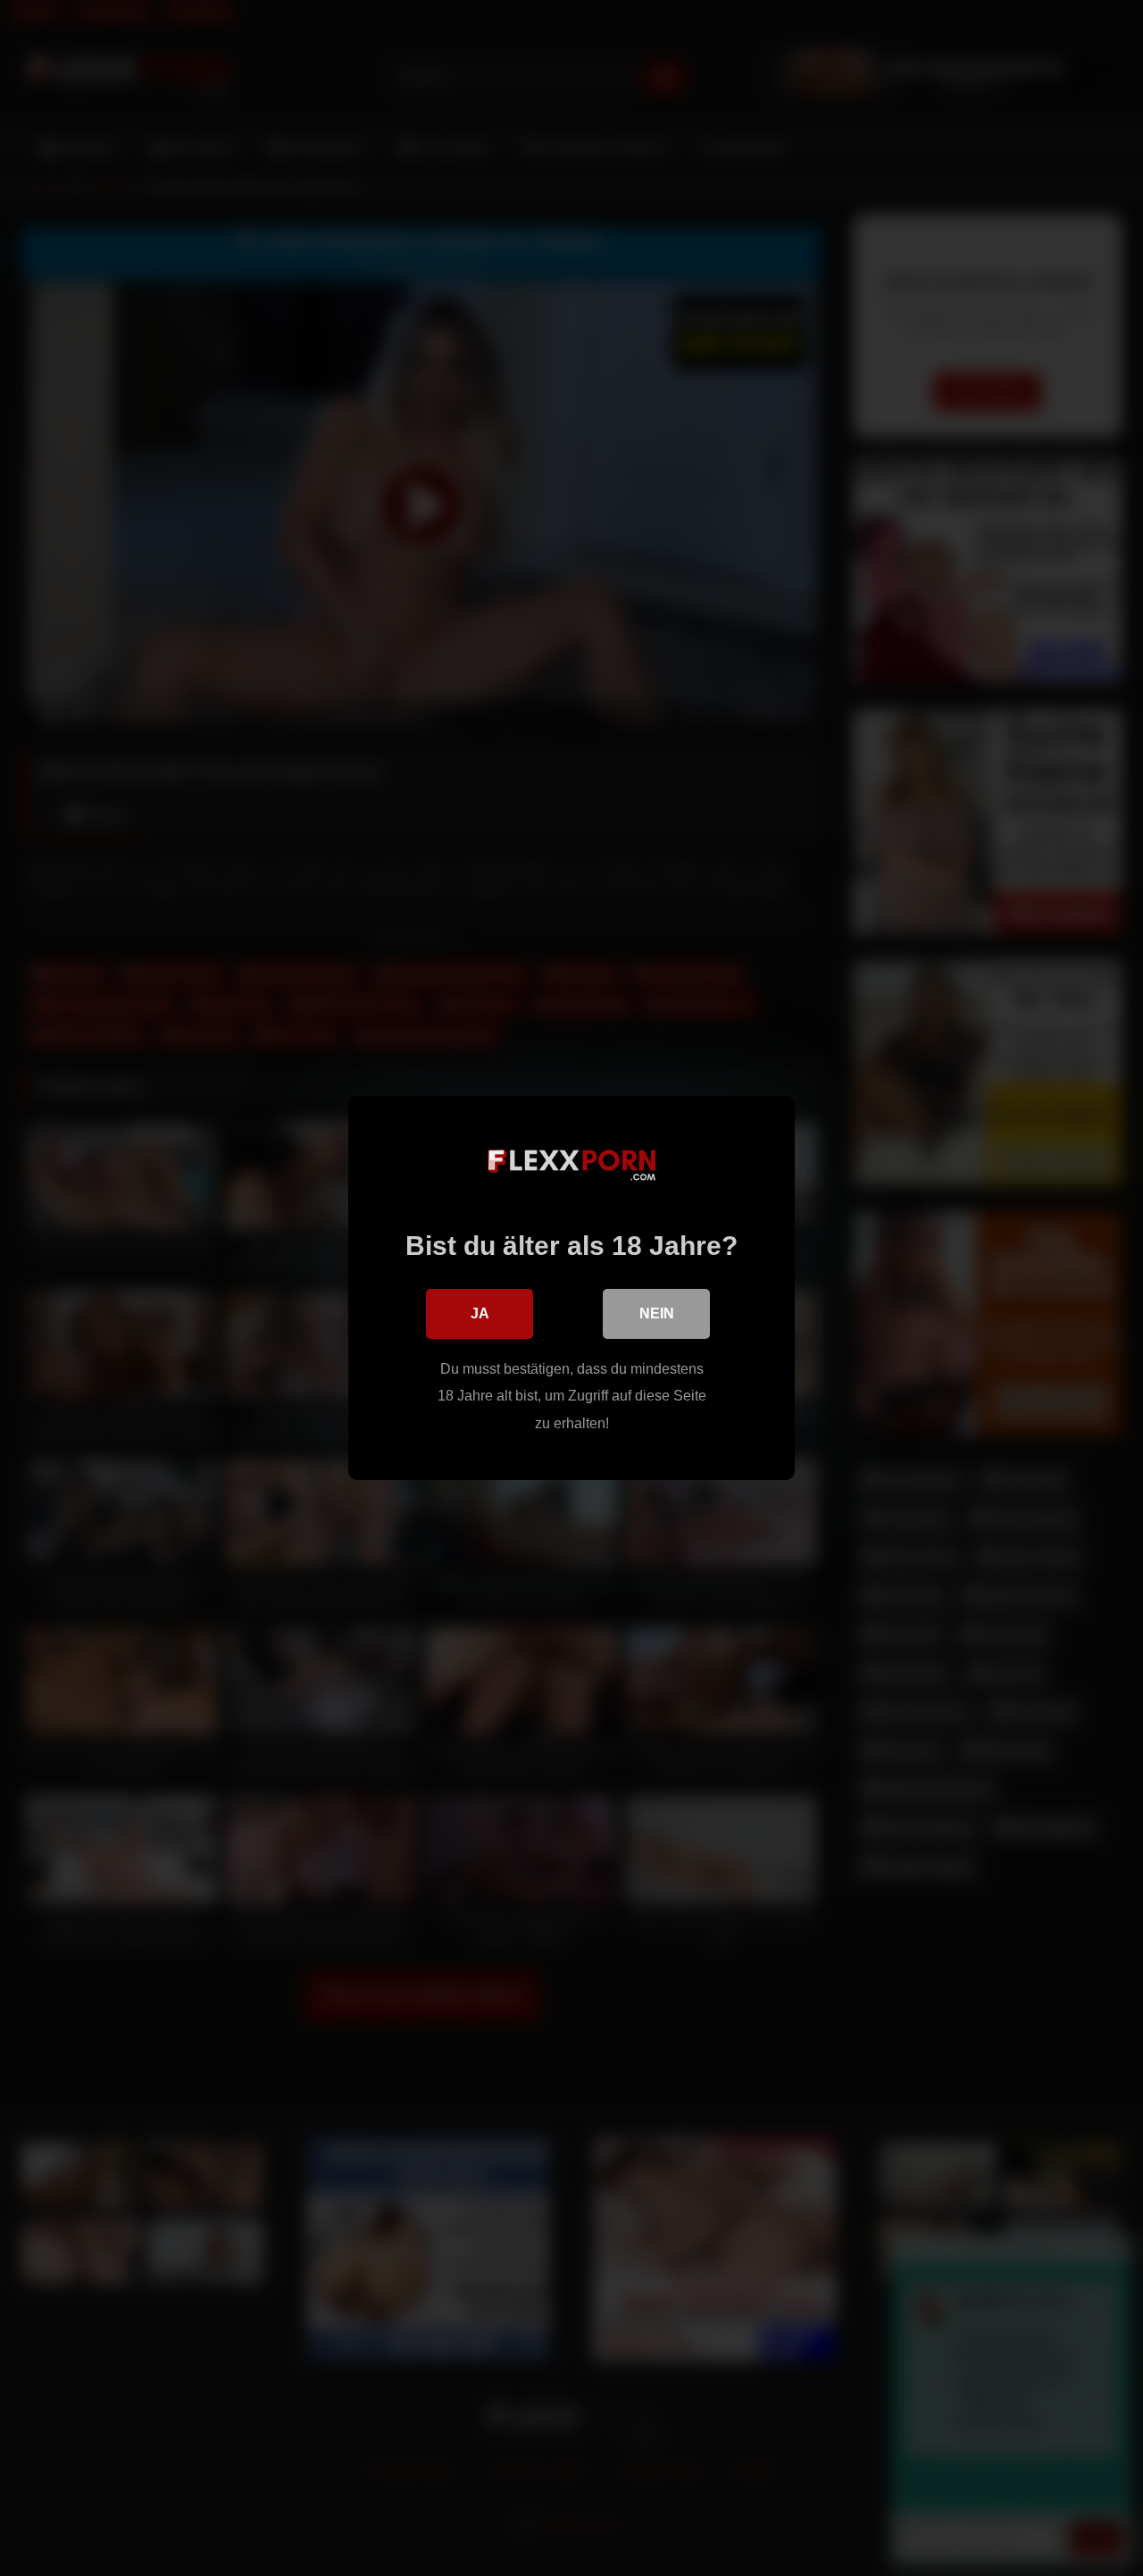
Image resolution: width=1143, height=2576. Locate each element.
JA (480, 1313)
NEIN (657, 1313)
